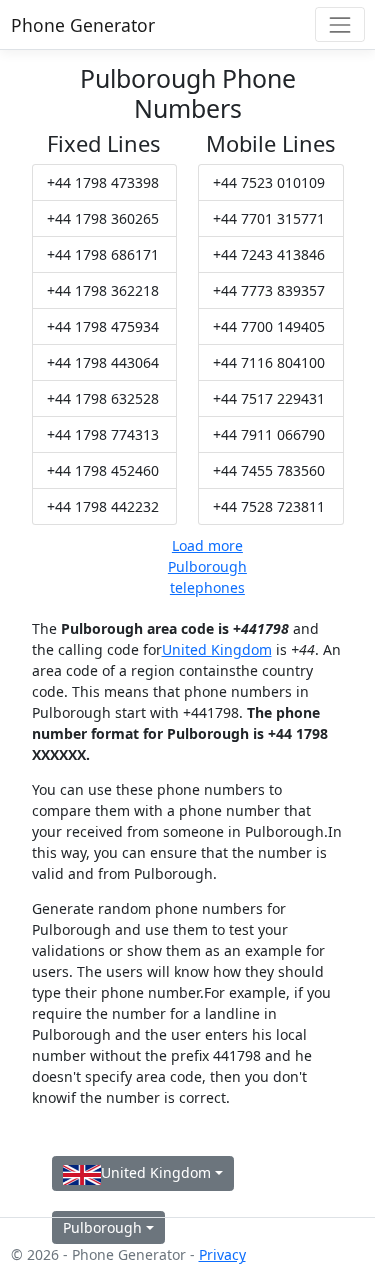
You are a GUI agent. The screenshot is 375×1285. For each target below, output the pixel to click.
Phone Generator (83, 25)
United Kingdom (217, 649)
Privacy (222, 1254)
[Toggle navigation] (339, 24)
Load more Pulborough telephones (207, 566)
